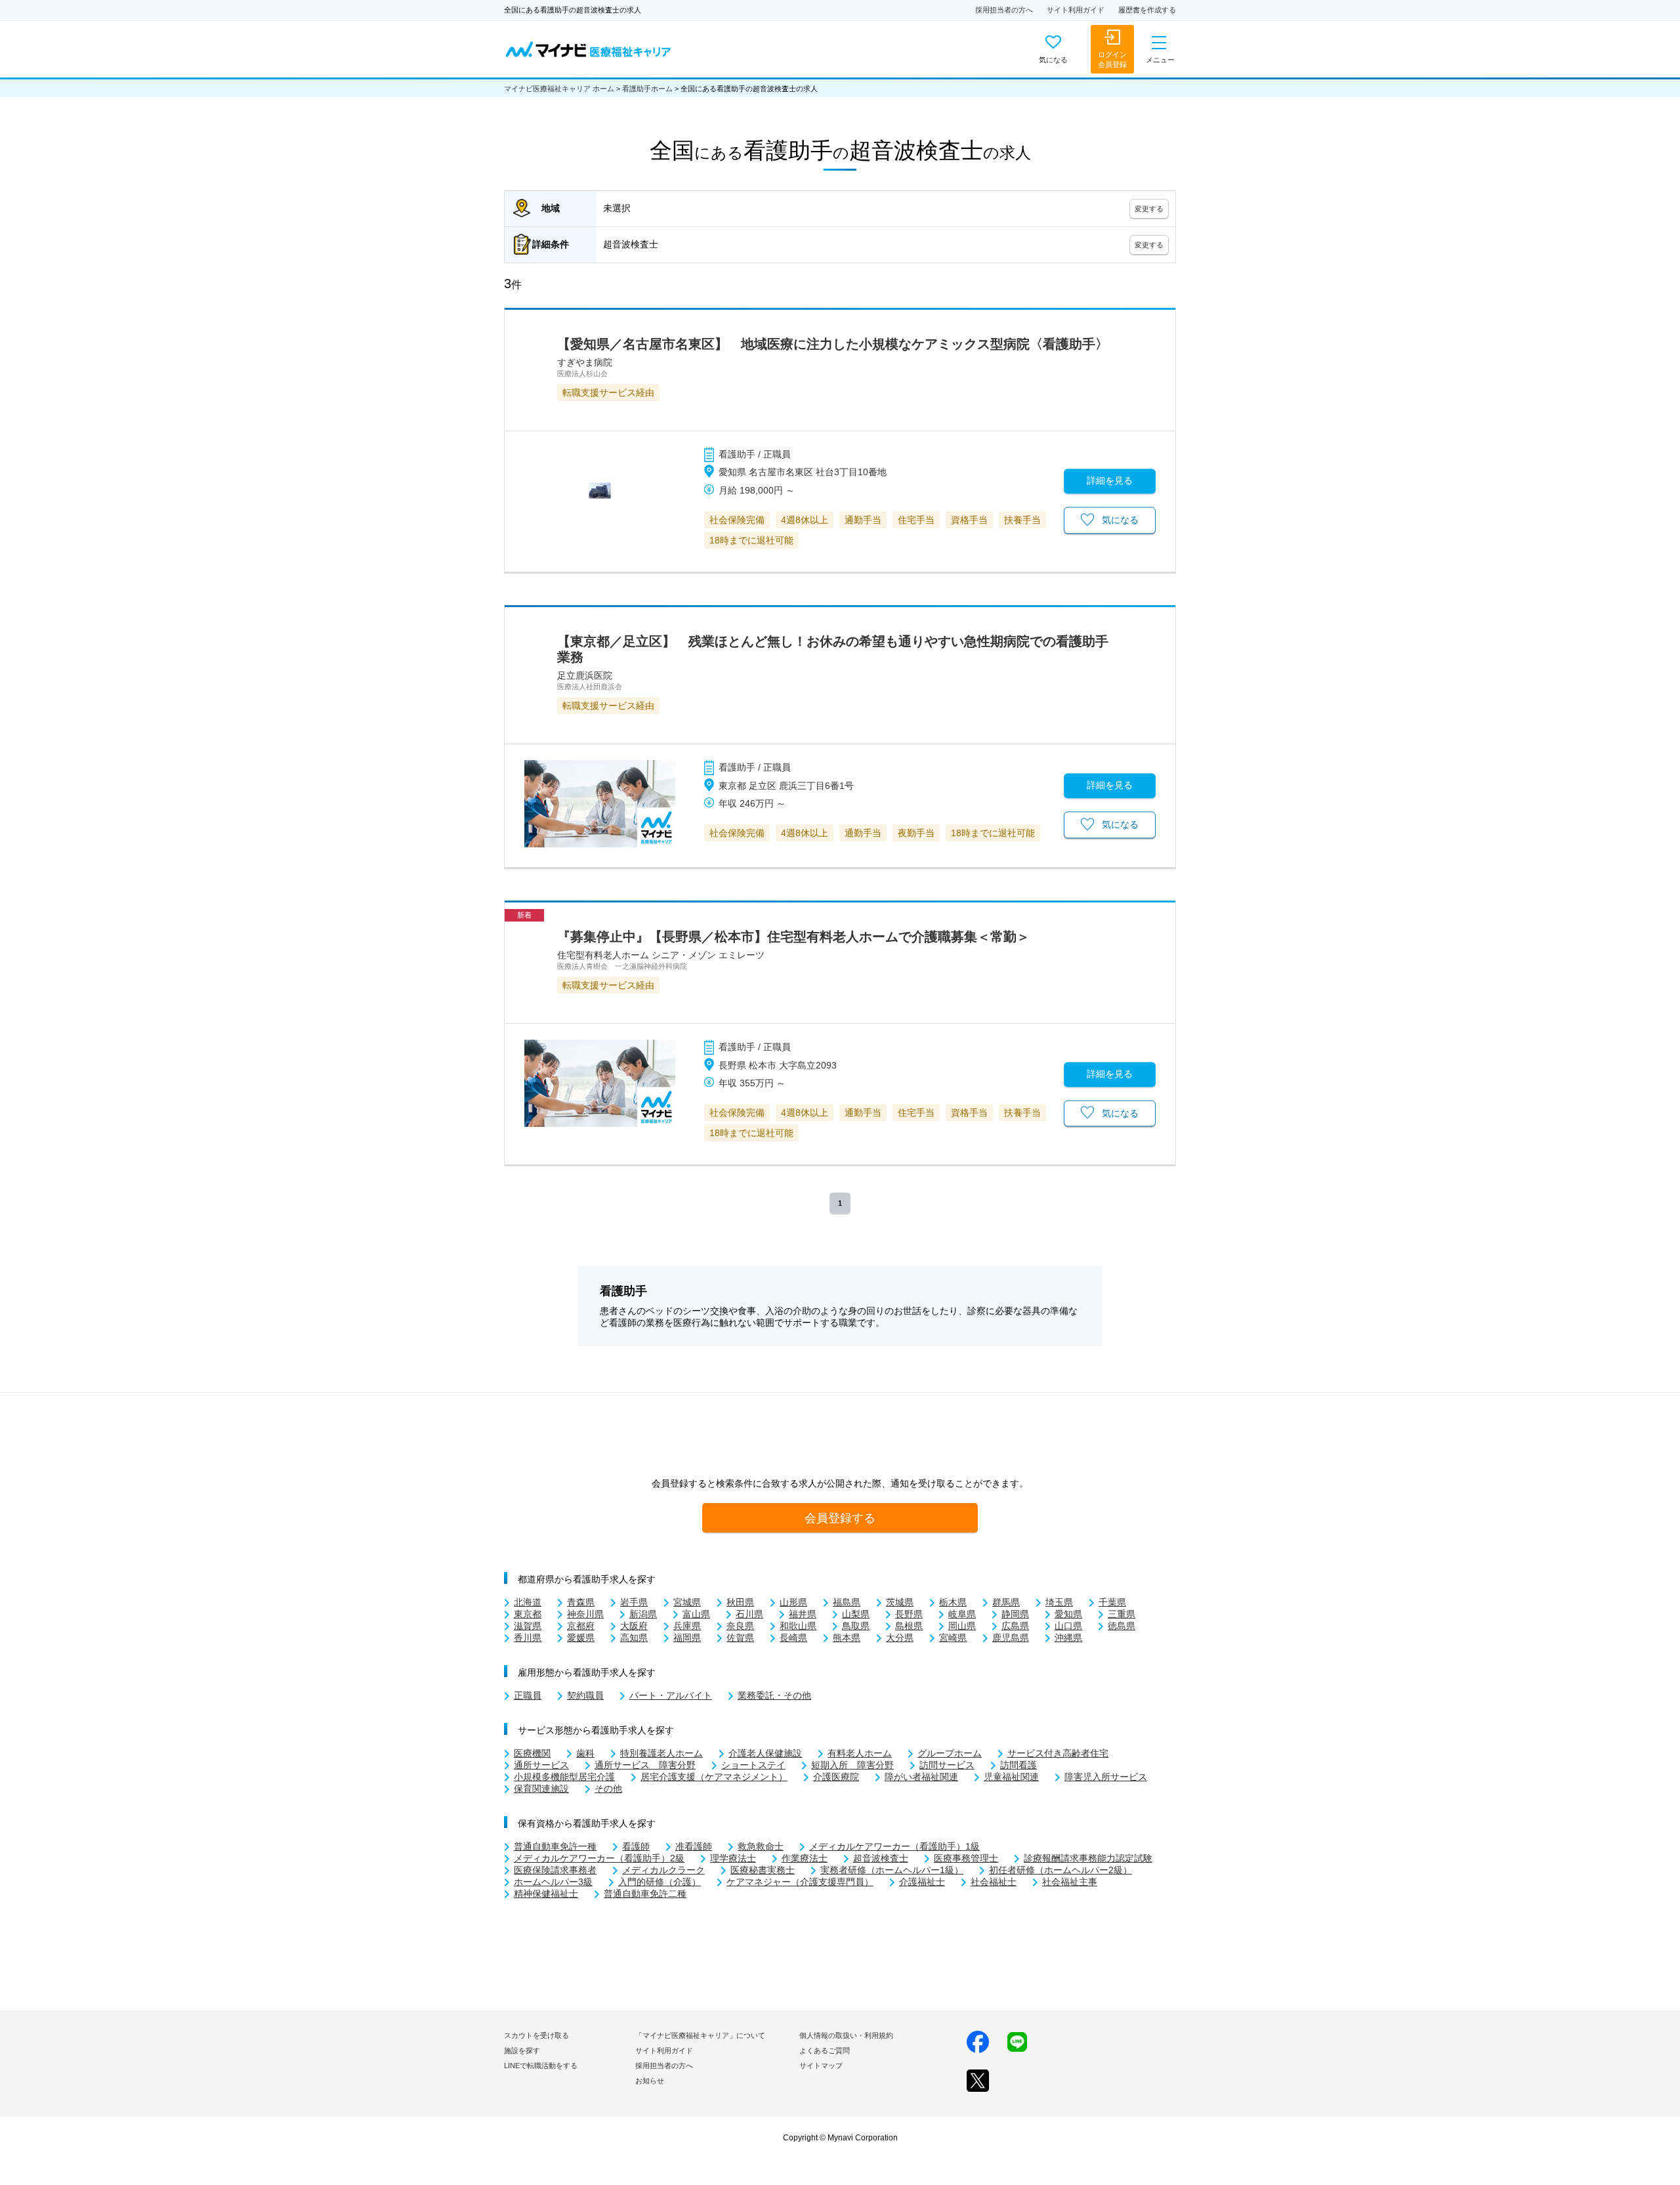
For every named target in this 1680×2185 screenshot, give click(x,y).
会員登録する (840, 1518)
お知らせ (650, 2081)
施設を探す (522, 2050)
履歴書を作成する (1147, 10)
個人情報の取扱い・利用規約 (846, 2035)
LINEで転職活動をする (541, 2066)
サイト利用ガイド (1076, 10)
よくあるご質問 (825, 2050)
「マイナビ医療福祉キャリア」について (700, 2035)
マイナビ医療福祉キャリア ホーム (559, 89)
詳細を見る (1110, 481)
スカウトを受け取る (536, 2035)
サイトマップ (821, 2066)
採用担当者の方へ (1004, 10)
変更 (1149, 209)
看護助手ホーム (647, 89)
